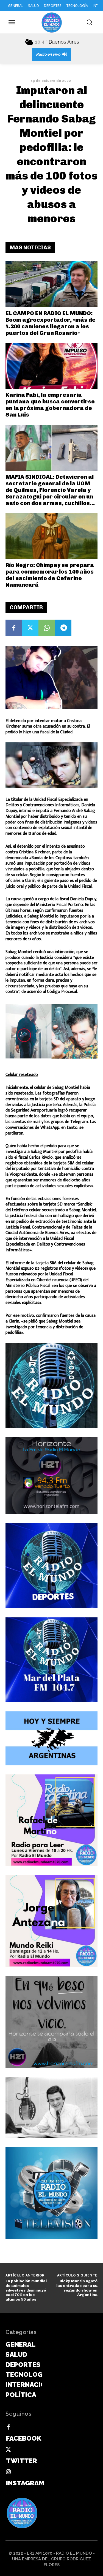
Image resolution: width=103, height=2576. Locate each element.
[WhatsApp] (47, 628)
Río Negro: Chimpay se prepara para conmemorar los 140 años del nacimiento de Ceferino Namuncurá (50, 575)
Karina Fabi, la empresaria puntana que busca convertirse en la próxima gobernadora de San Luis (50, 405)
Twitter (22, 2461)
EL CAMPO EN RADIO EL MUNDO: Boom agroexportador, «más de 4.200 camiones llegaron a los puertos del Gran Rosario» (51, 323)
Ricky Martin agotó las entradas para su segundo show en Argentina (77, 2288)
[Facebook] (14, 628)
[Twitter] (30, 628)
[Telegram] (63, 628)
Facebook (24, 2438)
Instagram (25, 2483)
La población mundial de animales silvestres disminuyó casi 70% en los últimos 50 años (26, 2290)
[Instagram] (8, 2472)
